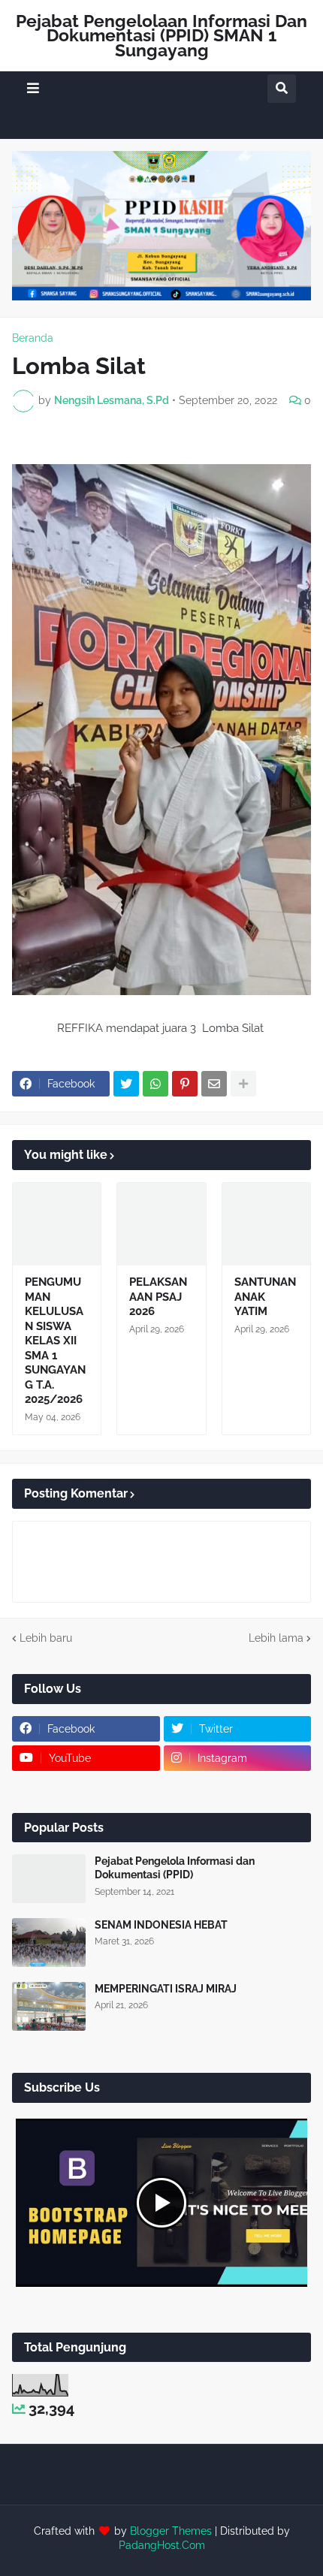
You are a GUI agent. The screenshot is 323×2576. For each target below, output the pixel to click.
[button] (33, 88)
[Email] (214, 1084)
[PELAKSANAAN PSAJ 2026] (161, 1224)
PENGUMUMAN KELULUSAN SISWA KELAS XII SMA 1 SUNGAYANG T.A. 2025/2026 (55, 1341)
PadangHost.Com (162, 2545)
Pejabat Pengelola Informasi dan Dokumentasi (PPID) (175, 1868)
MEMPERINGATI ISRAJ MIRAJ (166, 1989)
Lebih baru (46, 1638)
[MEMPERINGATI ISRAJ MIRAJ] (49, 2006)
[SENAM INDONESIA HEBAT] (49, 1943)
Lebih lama (276, 1638)
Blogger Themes (171, 2531)
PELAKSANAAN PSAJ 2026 (158, 1297)
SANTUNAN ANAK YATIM (265, 1297)
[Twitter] (126, 1084)
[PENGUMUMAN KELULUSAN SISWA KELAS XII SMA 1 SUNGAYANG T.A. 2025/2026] (57, 1224)
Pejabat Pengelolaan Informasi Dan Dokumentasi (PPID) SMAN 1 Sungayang (161, 35)
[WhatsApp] (155, 1084)
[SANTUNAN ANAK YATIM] (266, 1224)
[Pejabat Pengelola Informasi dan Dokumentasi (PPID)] (49, 1879)
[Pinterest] (185, 1084)
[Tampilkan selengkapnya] (243, 1084)
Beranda (33, 338)
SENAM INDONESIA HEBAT (161, 1925)
